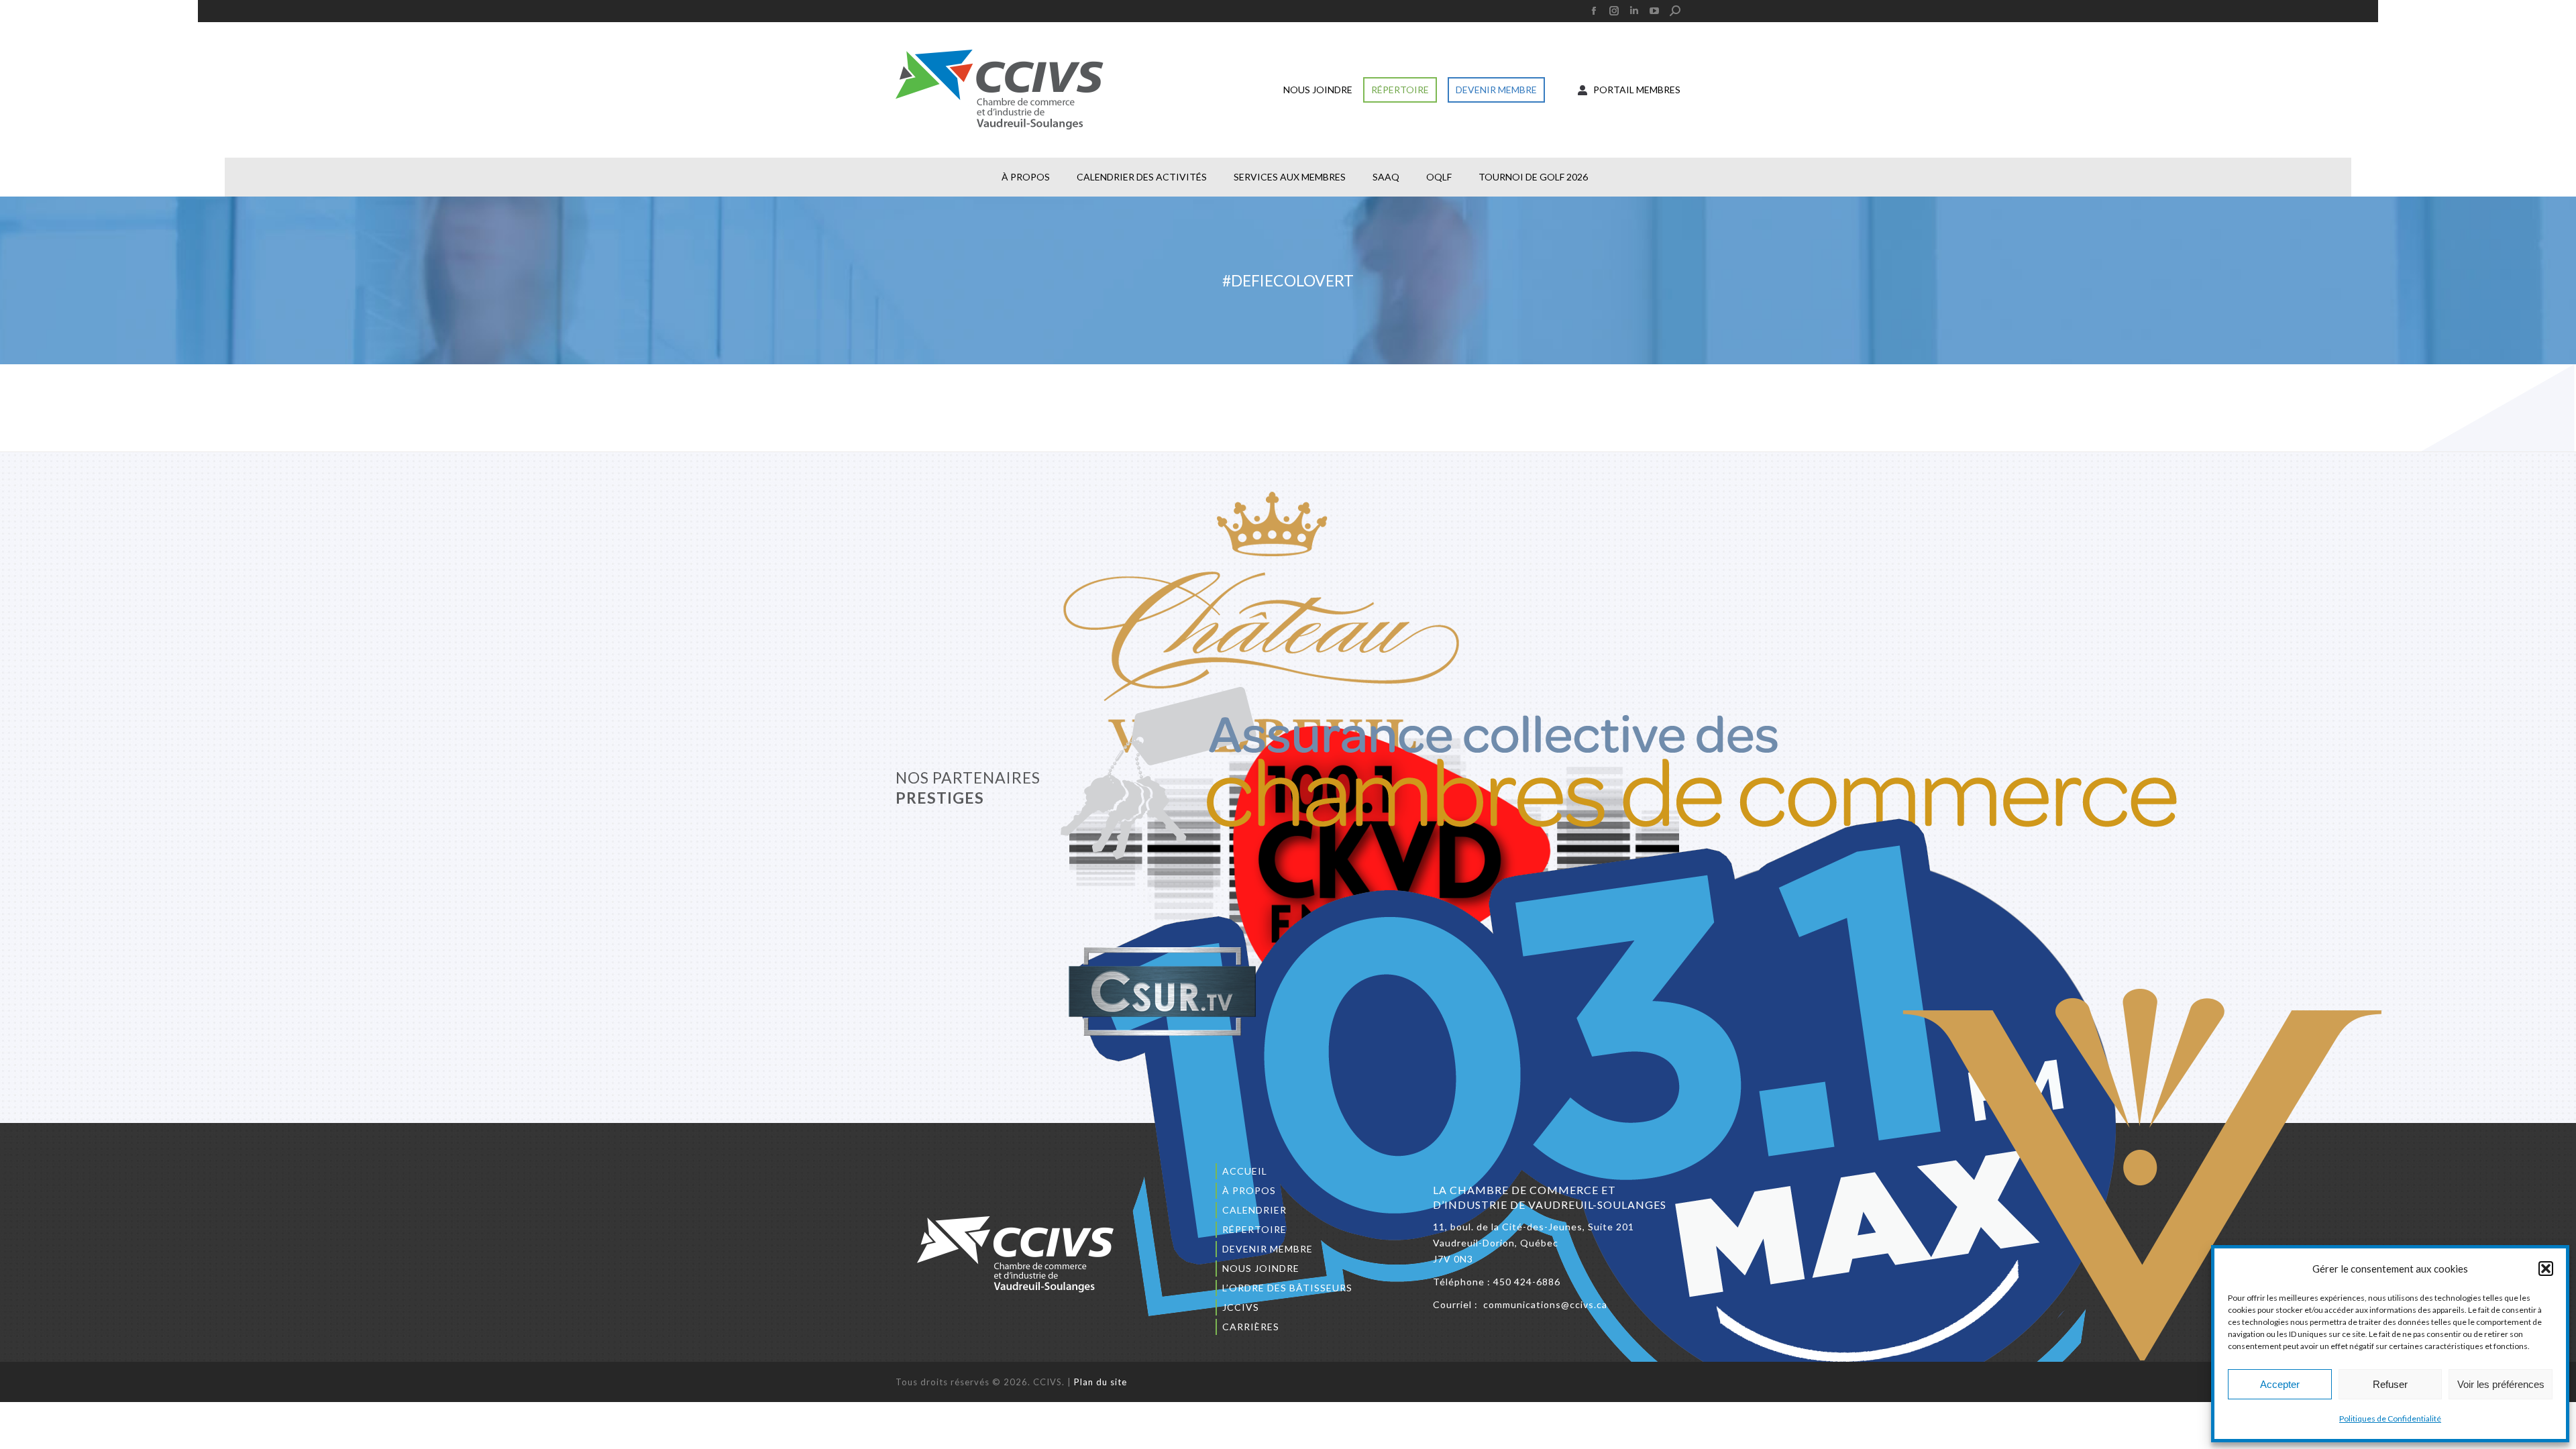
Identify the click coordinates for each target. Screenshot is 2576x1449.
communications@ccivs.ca (1545, 1304)
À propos (1249, 1190)
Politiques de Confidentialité (2390, 1418)
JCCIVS (1241, 1307)
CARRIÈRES (1251, 1327)
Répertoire (1254, 1229)
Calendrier (1254, 1210)
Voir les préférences (2501, 1384)
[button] (2546, 1269)
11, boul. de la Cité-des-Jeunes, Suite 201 (1534, 1227)
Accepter (2280, 1384)
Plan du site (1101, 1382)
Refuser (2390, 1384)
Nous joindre (1261, 1268)
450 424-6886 (1527, 1282)
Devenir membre (1268, 1249)
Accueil (1245, 1171)
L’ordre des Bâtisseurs (1287, 1288)
